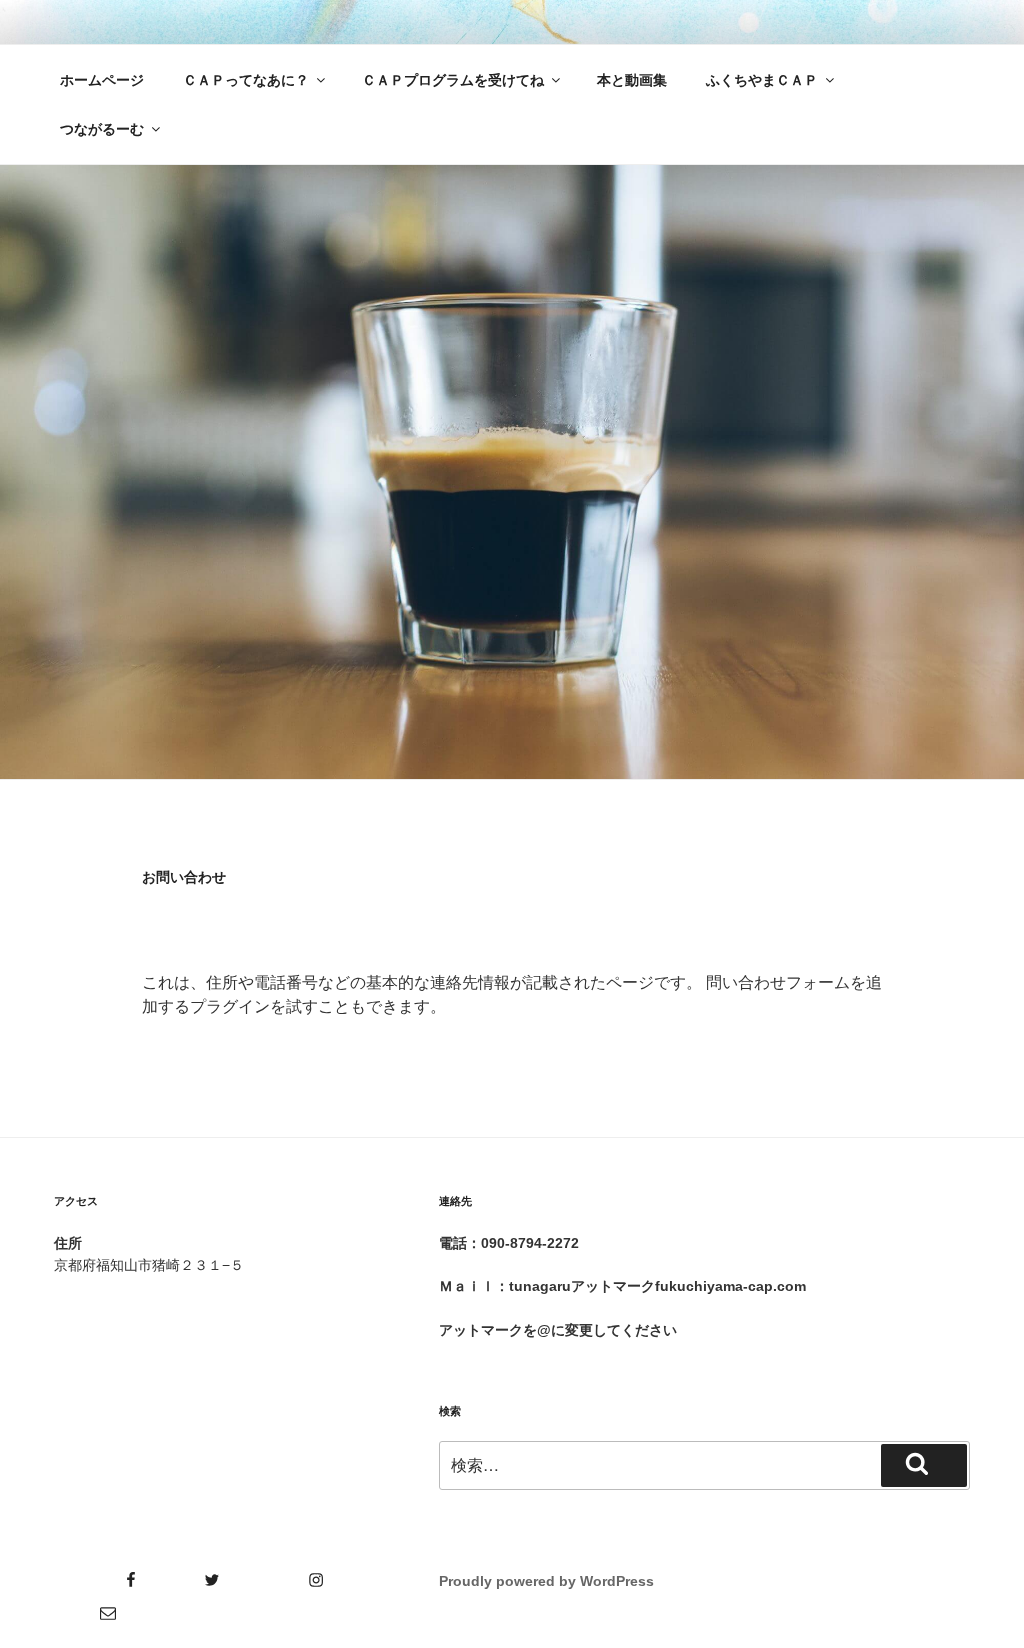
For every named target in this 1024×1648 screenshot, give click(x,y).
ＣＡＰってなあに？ (246, 80)
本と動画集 (632, 80)
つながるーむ (102, 129)
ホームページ (102, 80)
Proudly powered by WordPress (546, 1581)
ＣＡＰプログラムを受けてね (453, 80)
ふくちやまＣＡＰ (762, 80)
